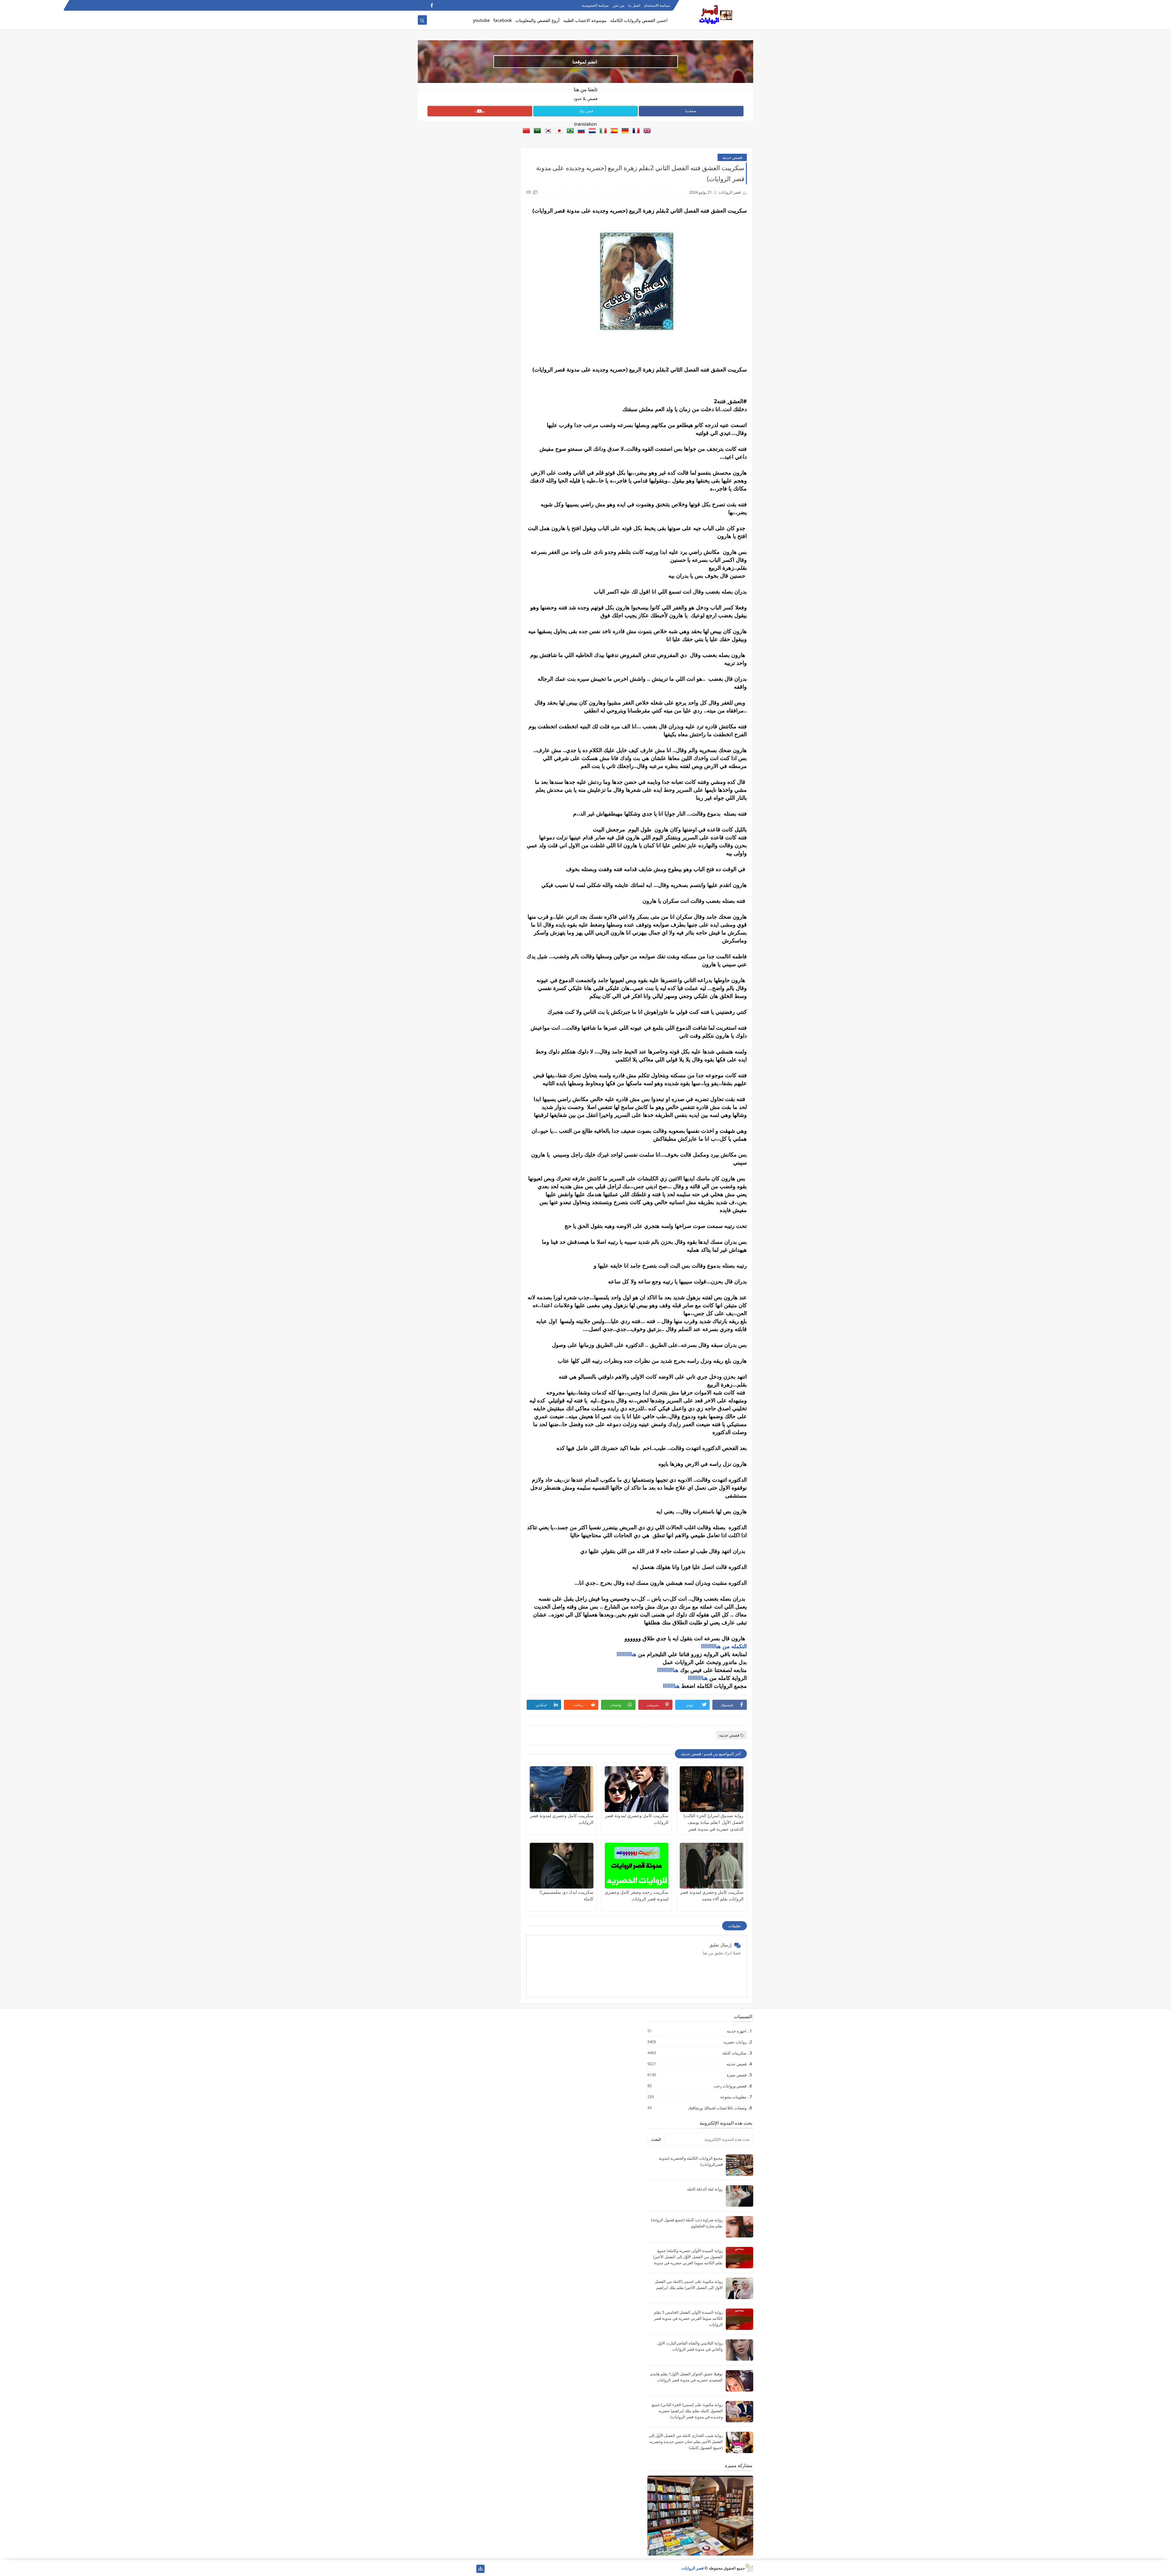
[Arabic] (536, 131)
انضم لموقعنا (585, 62)
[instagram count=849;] (422, 2569)
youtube (481, 20)
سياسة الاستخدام (657, 5)
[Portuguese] (569, 131)
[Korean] (547, 131)
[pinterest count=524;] (432, 2569)
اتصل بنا (634, 5)
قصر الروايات (693, 2568)
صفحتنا (691, 111)
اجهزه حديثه (736, 2031)
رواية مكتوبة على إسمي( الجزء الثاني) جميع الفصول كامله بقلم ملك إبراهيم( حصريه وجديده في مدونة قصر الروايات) (687, 2411)
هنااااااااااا (668, 1670)
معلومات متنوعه (733, 2097)
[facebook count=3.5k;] (471, 2569)
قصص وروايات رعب (730, 2086)
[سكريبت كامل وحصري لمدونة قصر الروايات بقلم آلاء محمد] (712, 1866)
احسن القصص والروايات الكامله (639, 20)
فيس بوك (586, 111)
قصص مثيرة (736, 2075)
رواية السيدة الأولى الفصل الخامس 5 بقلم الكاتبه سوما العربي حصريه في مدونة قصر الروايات (688, 2318)
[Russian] (580, 131)
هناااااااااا (627, 1654)
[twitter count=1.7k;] (461, 2569)
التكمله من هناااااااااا (724, 1646)
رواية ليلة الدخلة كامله (705, 2189)
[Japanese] (558, 131)
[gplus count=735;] (451, 2569)
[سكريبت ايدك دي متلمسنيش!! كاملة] (562, 1866)
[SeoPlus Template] (749, 2568)
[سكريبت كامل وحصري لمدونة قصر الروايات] (637, 1789)
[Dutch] (591, 131)
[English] (646, 131)
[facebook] (432, 5)
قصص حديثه (732, 157)
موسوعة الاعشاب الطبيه (585, 20)
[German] (624, 131)
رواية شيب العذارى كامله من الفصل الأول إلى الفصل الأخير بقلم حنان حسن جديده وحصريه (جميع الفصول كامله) (686, 2441)
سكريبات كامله (734, 2053)
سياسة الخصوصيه (595, 5)
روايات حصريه (735, 2042)
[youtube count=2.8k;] (441, 2569)
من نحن (618, 5)
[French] (635, 131)
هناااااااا (671, 1686)
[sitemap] (480, 2569)
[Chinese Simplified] (525, 131)
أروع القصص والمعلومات (537, 20)
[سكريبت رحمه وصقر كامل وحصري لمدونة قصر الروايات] (637, 1866)
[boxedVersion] (422, 5)
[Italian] (602, 131)
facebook (503, 20)
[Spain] (613, 131)
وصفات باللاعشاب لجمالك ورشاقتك (717, 2108)
